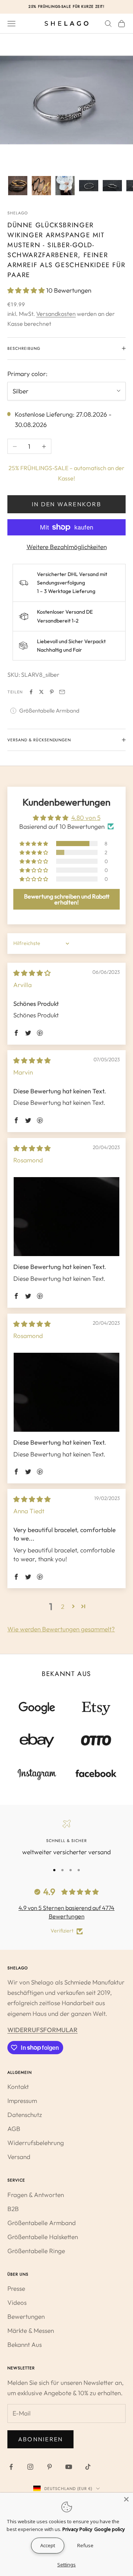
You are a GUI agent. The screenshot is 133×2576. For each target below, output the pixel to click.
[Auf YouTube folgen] (69, 2467)
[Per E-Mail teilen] (62, 692)
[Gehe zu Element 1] (18, 186)
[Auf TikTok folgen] (88, 2467)
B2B (13, 2209)
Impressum (22, 2101)
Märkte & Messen (31, 2330)
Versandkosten (56, 314)
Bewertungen (26, 2316)
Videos (17, 2302)
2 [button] (63, 1606)
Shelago (18, 213)
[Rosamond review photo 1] (66, 1217)
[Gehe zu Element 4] (89, 186)
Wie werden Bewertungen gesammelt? (61, 1629)
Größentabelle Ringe (36, 2251)
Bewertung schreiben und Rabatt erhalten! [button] (67, 899)
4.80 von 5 (86, 818)
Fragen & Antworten (36, 2195)
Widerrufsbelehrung (36, 2143)
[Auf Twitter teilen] (41, 692)
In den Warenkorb (66, 504)
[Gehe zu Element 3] (65, 186)
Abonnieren (40, 2439)
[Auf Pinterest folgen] (50, 2467)
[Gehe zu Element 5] (112, 186)
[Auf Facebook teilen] (31, 692)
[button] (27, 290)
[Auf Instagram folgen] (30, 2467)
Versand (19, 2157)
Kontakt (18, 2087)
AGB (14, 2129)
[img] (32, 973)
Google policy (110, 2529)
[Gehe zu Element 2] (41, 186)
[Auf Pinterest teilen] (52, 692)
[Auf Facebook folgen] (11, 2467)
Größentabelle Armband (49, 711)
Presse (16, 2288)
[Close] (126, 2499)
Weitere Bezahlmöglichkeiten (67, 547)
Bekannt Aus (25, 2344)
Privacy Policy (77, 2529)
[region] (66, 1838)
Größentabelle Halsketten (43, 2237)
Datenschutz (25, 2115)
